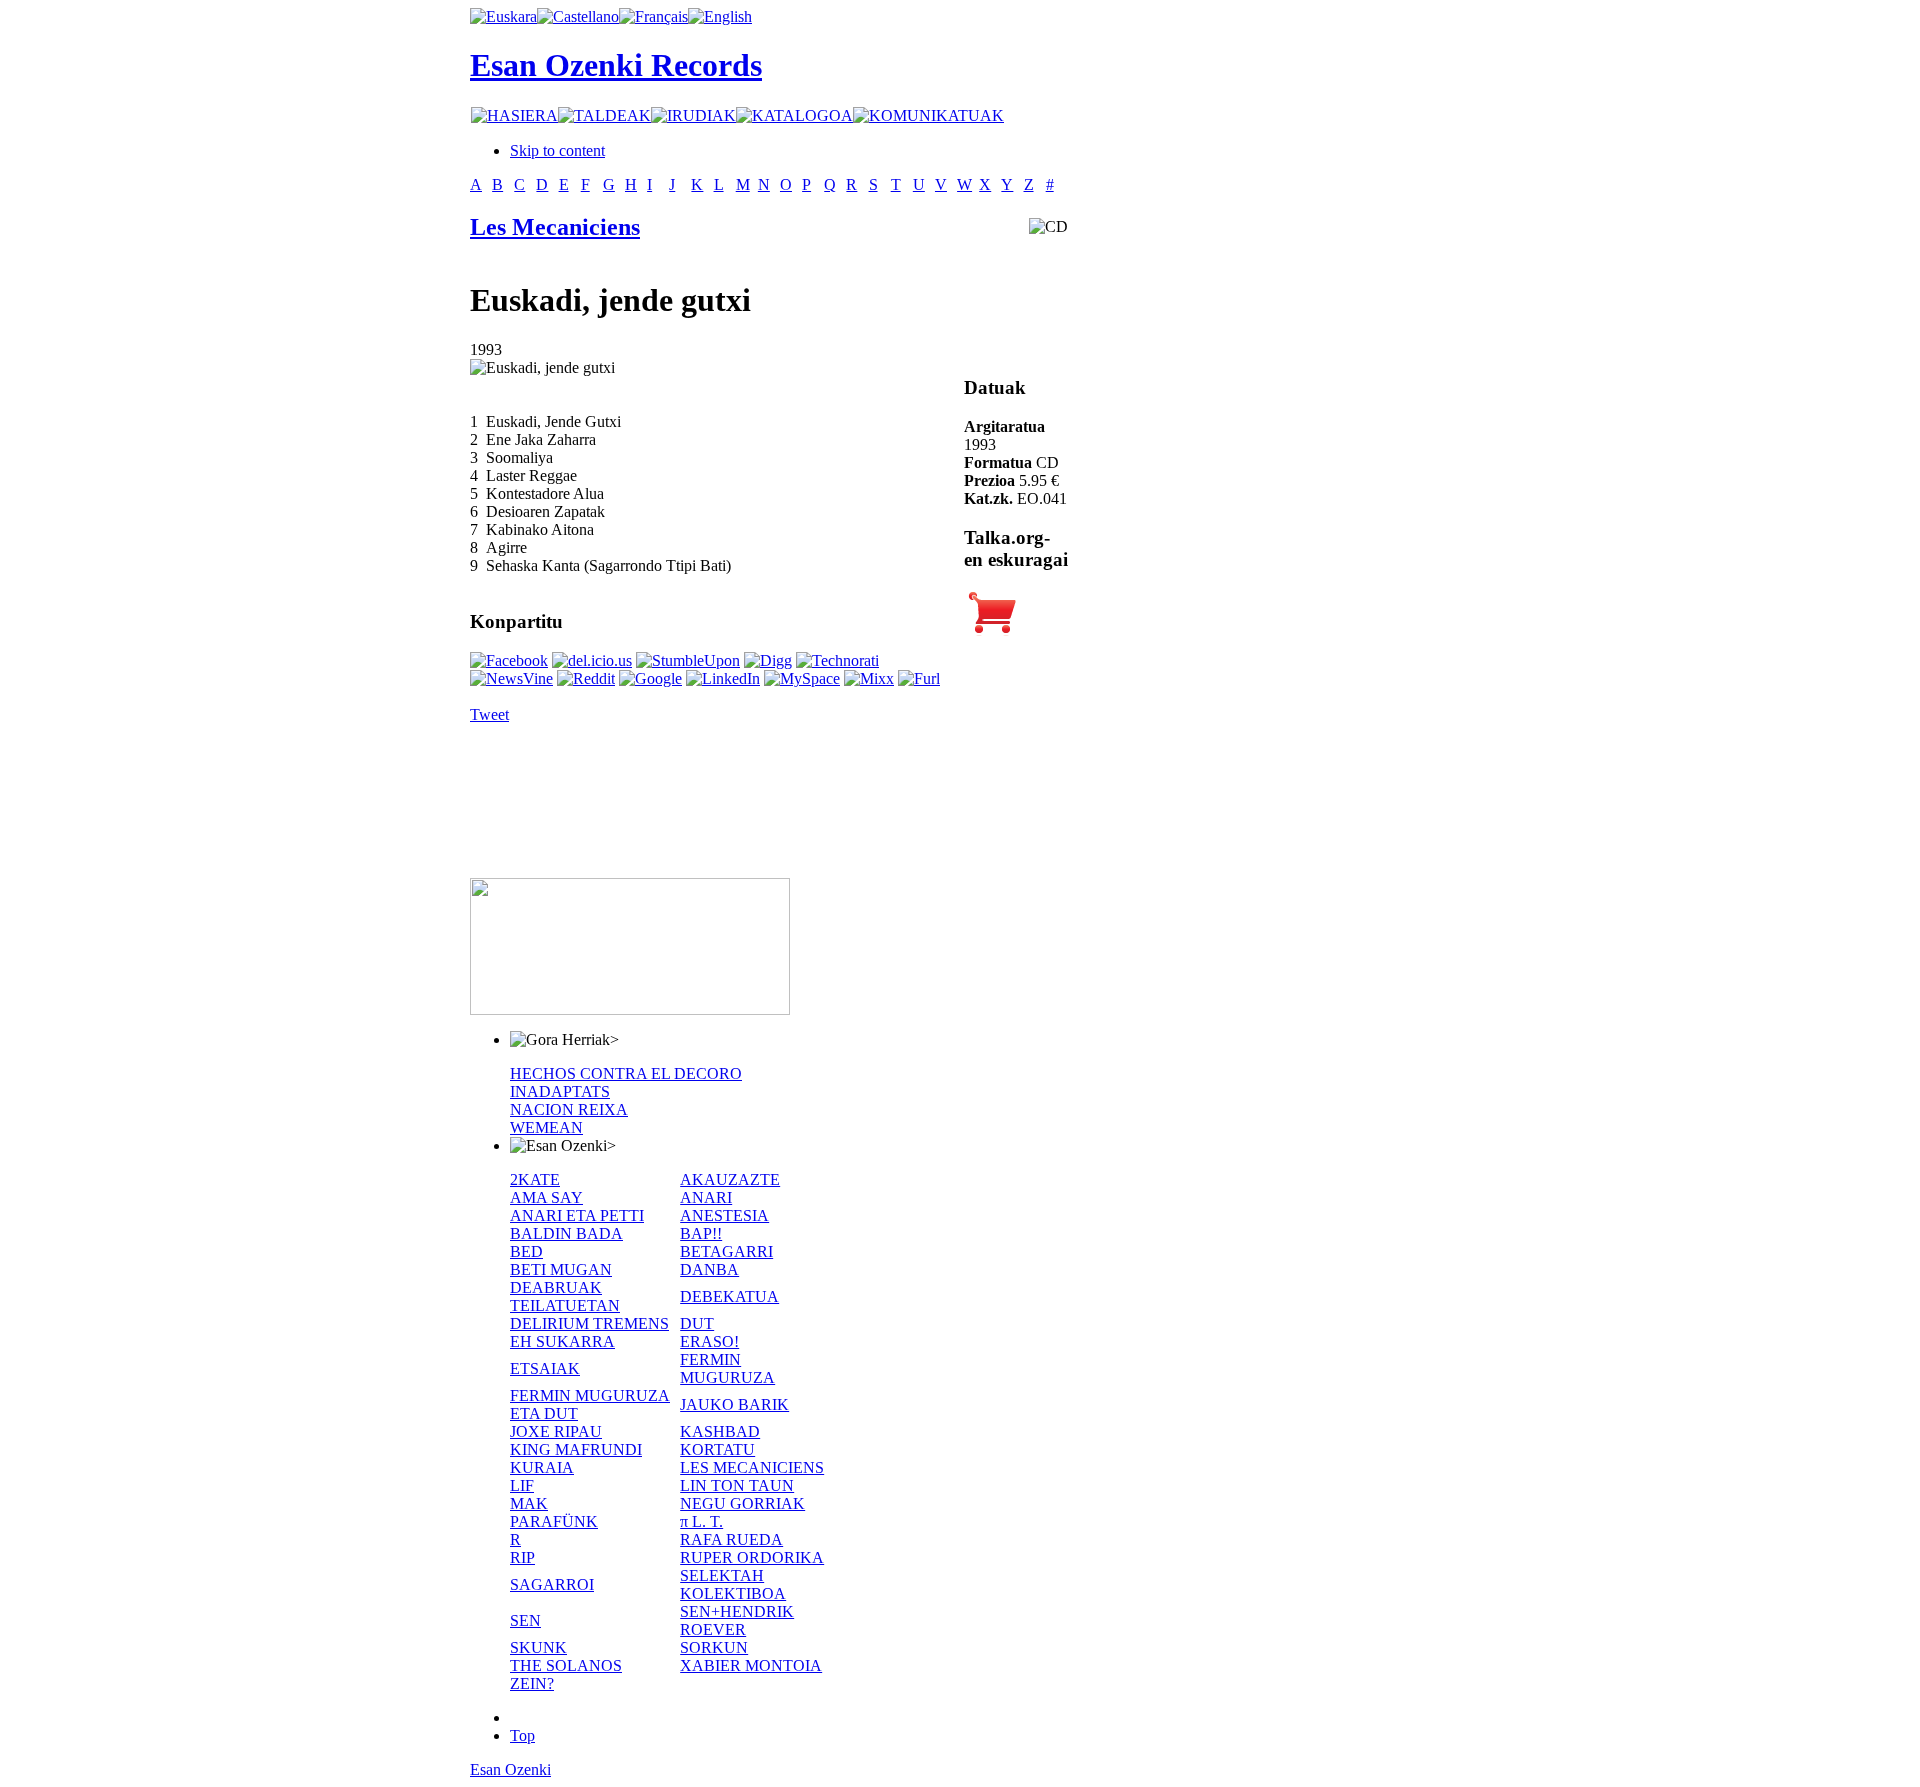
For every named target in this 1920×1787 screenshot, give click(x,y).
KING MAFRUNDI (576, 1449)
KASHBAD (720, 1431)
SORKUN (714, 1647)
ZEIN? (532, 1683)
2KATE (535, 1179)
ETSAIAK (545, 1368)
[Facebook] (509, 660)
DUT (697, 1323)
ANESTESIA (724, 1215)
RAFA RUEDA (731, 1539)
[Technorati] (837, 660)
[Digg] (768, 660)
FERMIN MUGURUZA (727, 1368)
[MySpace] (802, 678)
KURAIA (542, 1467)
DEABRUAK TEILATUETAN (565, 1296)
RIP (522, 1557)
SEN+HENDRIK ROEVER (737, 1620)
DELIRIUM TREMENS (589, 1323)
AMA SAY (546, 1197)
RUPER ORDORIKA (752, 1557)
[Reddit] (586, 678)
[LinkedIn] (723, 678)
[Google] (650, 678)
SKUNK (538, 1647)
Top (522, 1735)
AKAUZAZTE (730, 1179)
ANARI (706, 1197)
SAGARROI (552, 1584)
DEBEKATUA (729, 1296)
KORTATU (717, 1449)
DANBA (709, 1269)
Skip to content (557, 150)
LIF (522, 1485)
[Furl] (919, 678)
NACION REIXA (569, 1109)
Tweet (489, 714)
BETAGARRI (726, 1251)
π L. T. (701, 1521)
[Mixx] (869, 678)
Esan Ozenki (510, 1769)
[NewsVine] (511, 678)
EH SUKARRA (562, 1341)
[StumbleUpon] (688, 660)
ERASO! (709, 1341)
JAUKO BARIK (734, 1404)
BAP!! (701, 1233)
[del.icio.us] (592, 660)
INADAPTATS (560, 1091)
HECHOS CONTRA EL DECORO (626, 1073)
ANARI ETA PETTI (577, 1215)
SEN (525, 1620)
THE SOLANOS (566, 1665)
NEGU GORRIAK (742, 1503)
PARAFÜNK (554, 1521)
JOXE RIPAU (556, 1431)
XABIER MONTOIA (751, 1665)
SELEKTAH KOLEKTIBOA (733, 1584)
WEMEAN (546, 1127)
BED (526, 1251)
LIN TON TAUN (737, 1485)
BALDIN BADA (566, 1233)
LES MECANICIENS (752, 1467)
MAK (529, 1503)
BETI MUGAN (561, 1269)
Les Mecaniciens (555, 227)
